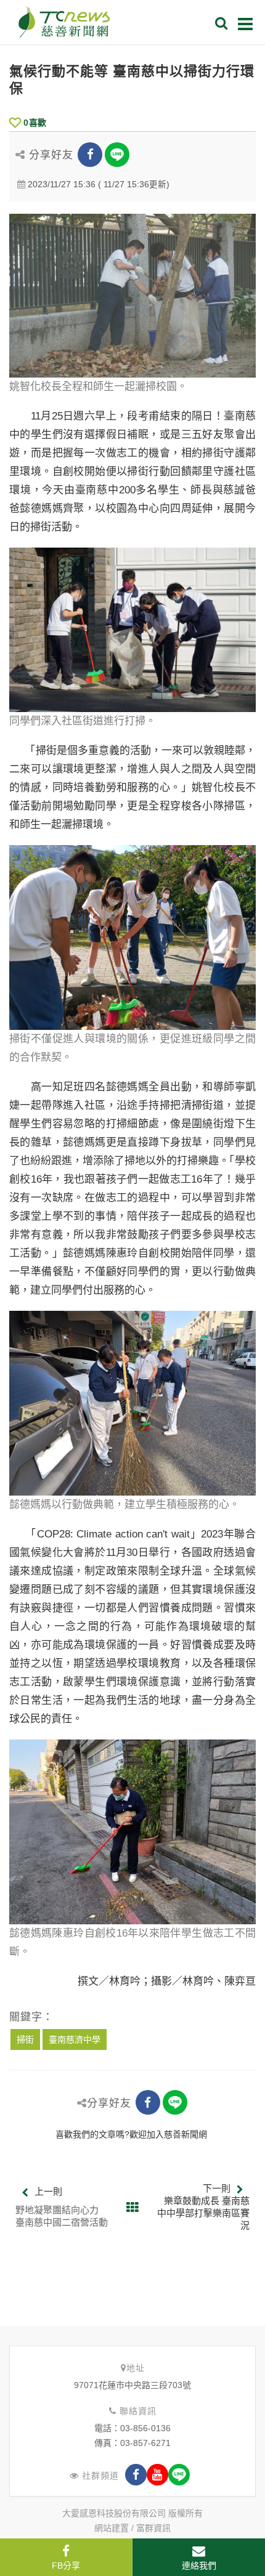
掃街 (25, 2039)
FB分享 (66, 2566)
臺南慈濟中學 (75, 2039)
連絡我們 (199, 2566)
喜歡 (35, 123)
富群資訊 (153, 2528)
